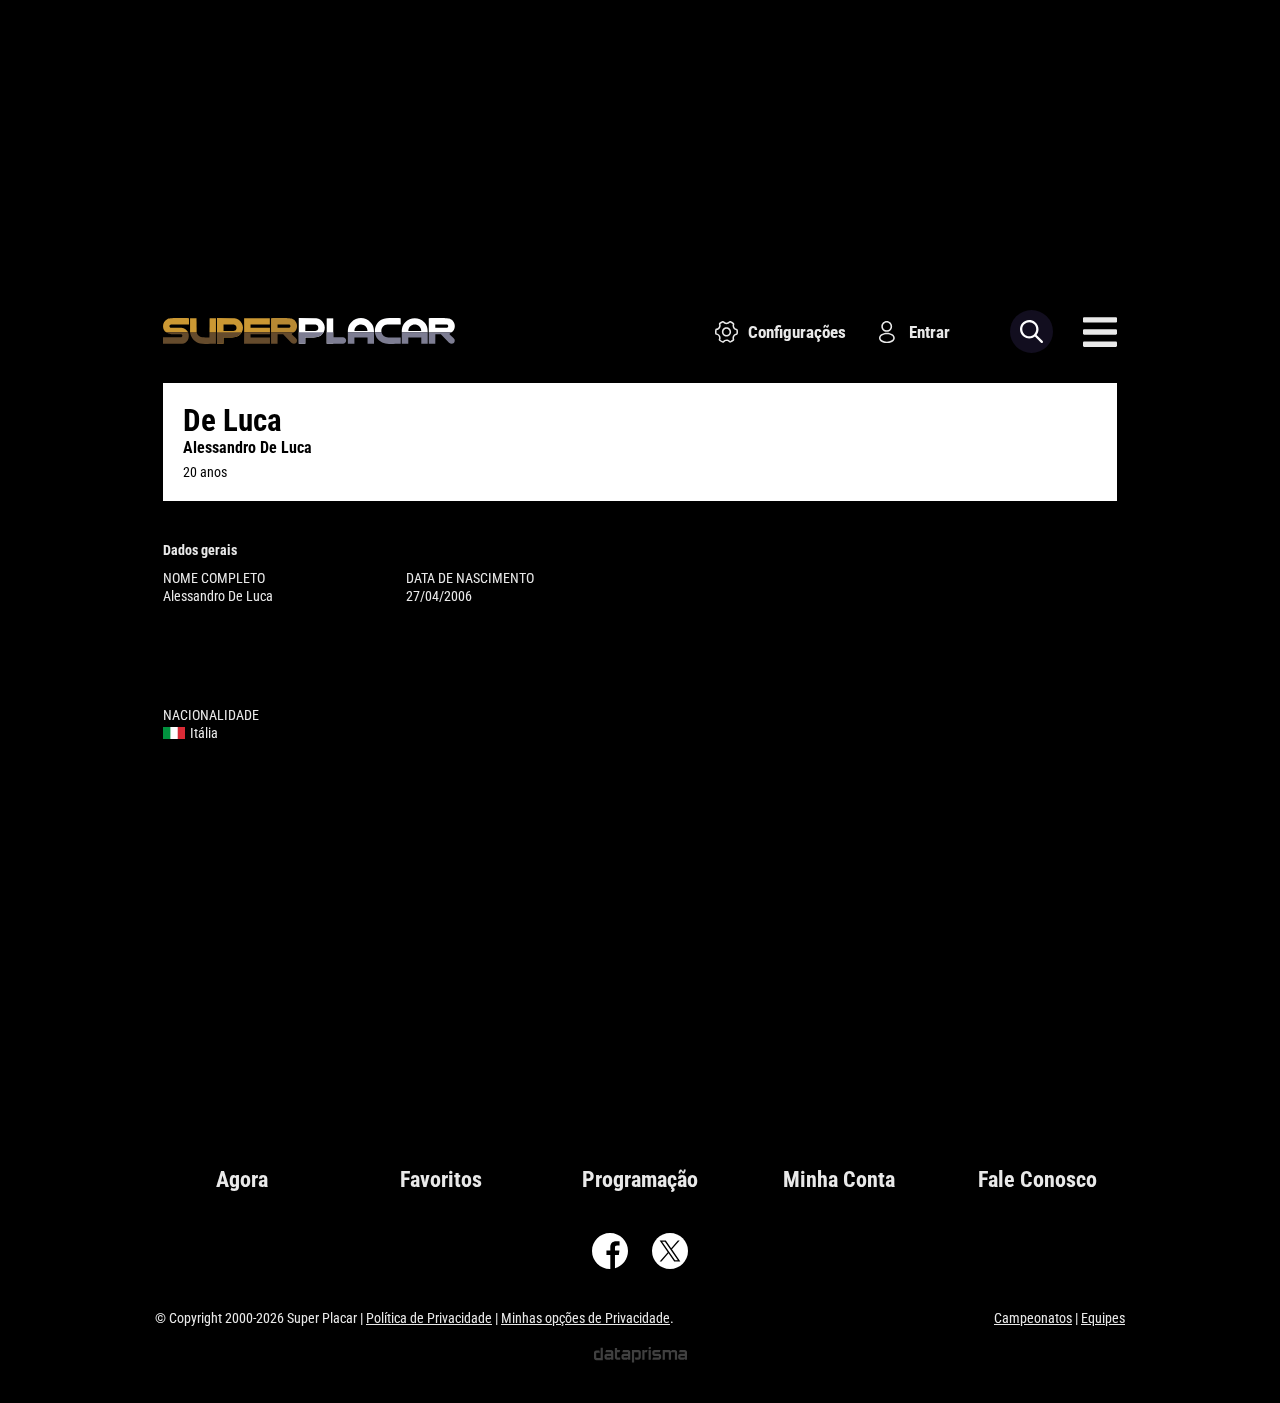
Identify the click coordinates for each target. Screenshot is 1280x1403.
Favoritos (441, 1179)
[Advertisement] (640, 140)
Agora (242, 1179)
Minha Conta (839, 1179)
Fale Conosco (1037, 1179)
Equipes (1103, 1318)
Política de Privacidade (429, 1318)
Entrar (929, 332)
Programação (640, 1179)
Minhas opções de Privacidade (585, 1318)
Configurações (797, 332)
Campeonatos (1033, 1318)
